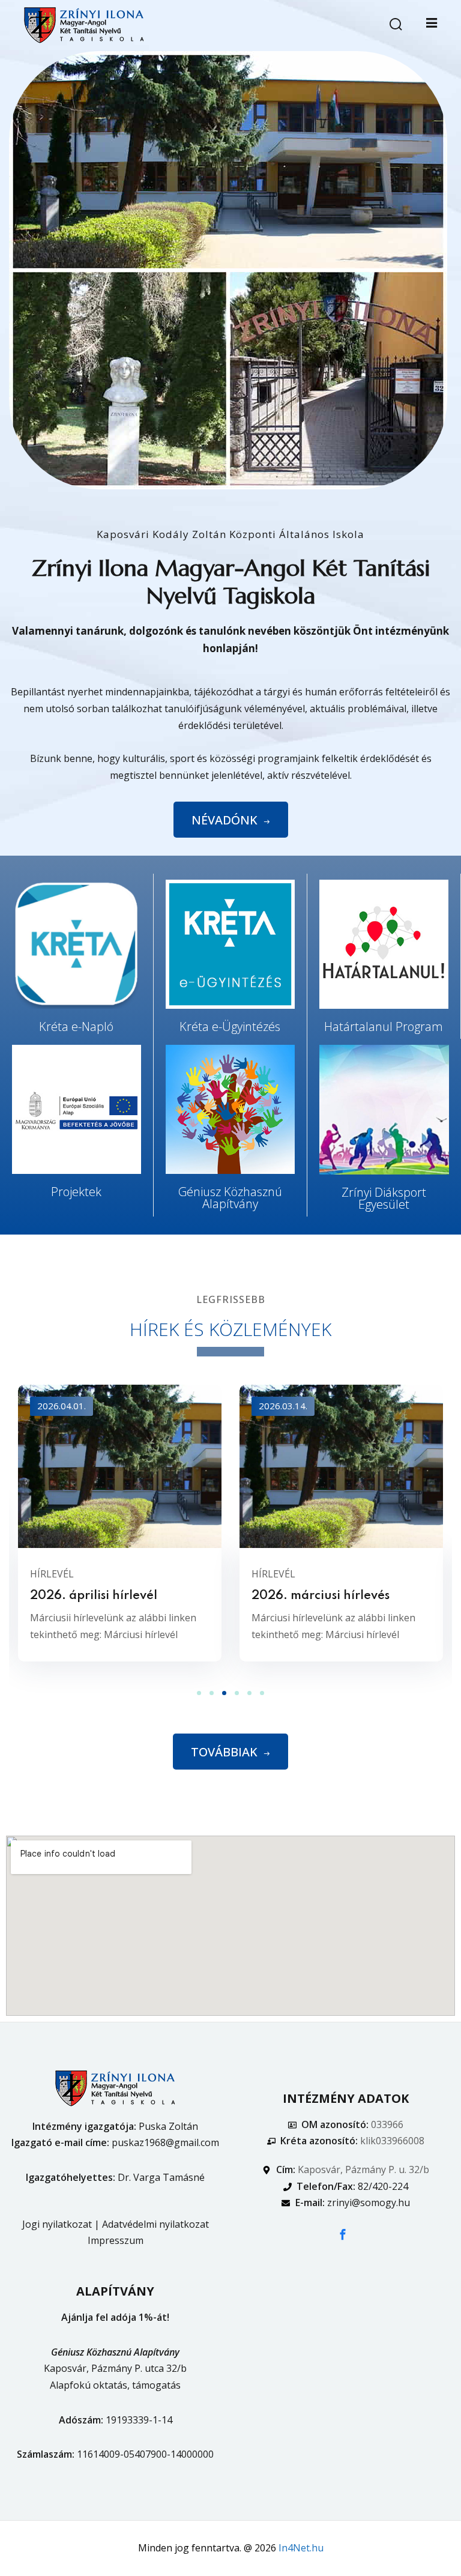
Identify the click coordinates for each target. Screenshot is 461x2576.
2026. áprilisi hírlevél (94, 1596)
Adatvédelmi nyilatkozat (155, 2224)
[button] (199, 1693)
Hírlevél (52, 1574)
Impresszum (116, 2240)
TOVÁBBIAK (224, 1752)
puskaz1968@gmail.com (165, 2142)
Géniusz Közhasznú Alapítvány (230, 1198)
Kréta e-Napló (76, 1026)
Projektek (76, 1192)
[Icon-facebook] (343, 2234)
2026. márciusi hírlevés (321, 1596)
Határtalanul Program (384, 1026)
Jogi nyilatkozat (57, 2224)
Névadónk (224, 820)
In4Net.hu (301, 2548)
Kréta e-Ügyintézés (230, 1026)
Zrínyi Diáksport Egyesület (384, 1198)
